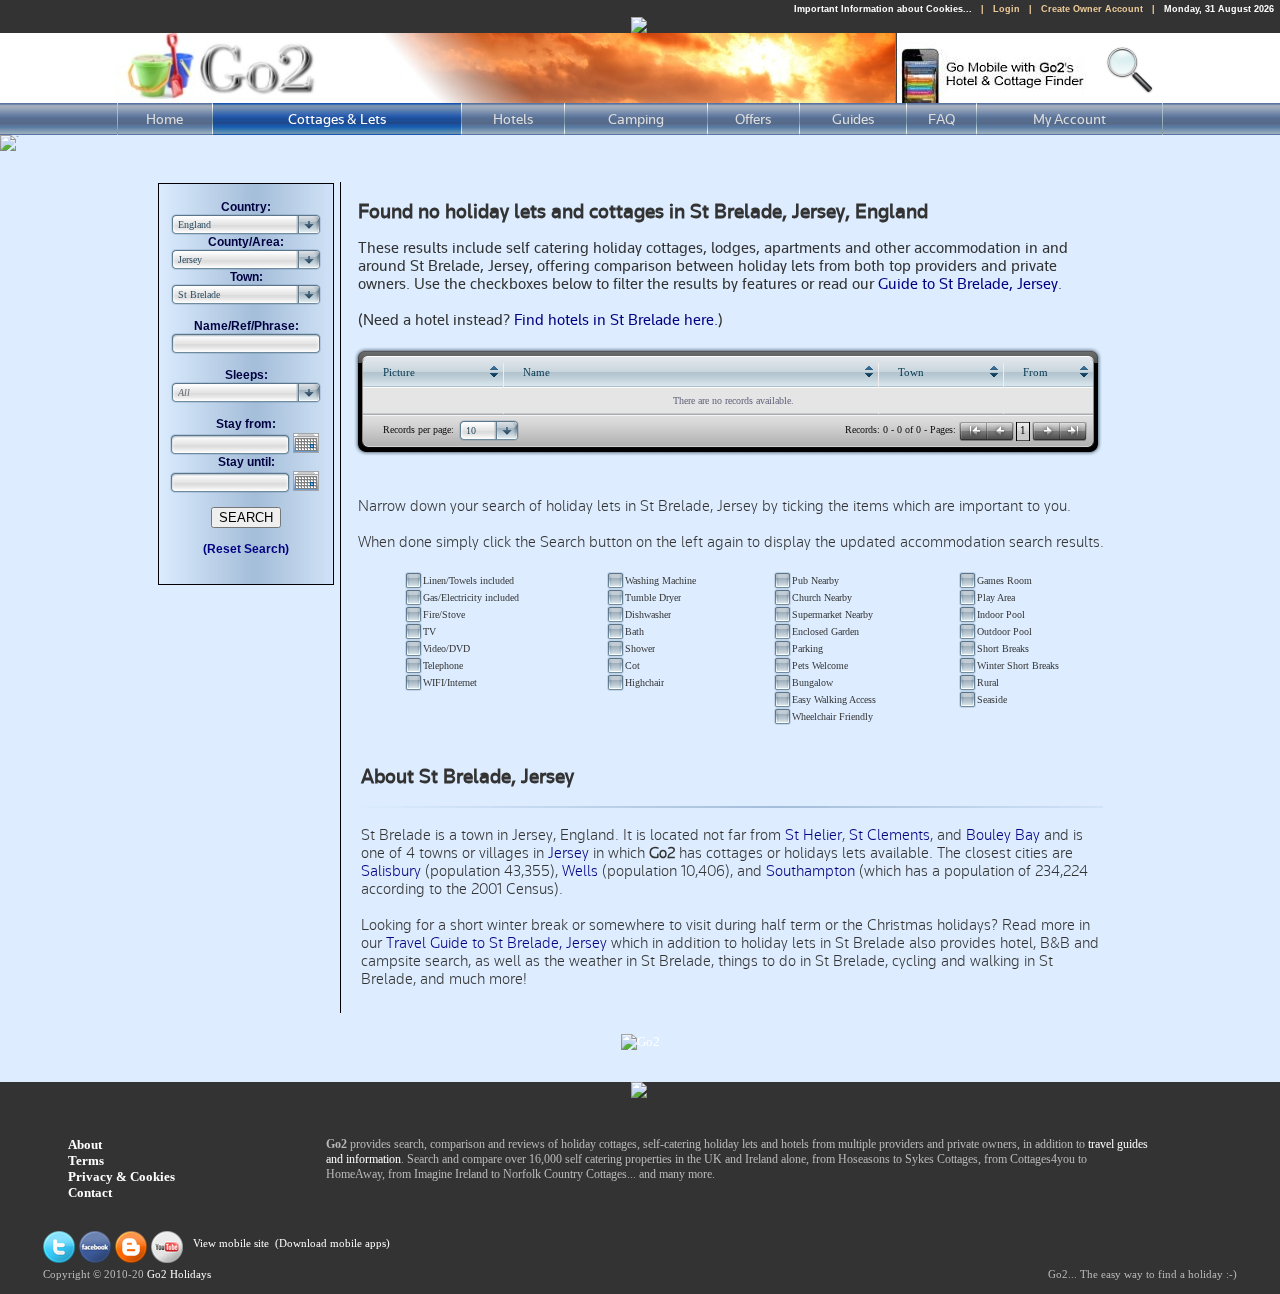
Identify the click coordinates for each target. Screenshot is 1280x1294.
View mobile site (231, 1244)
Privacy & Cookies (121, 1176)
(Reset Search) (246, 549)
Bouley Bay (1003, 835)
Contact (90, 1192)
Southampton (810, 871)
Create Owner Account (1092, 9)
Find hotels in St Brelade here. (616, 320)
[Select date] (308, 443)
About (85, 1144)
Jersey (568, 853)
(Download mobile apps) (332, 1244)
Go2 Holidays (179, 1274)
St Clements (889, 835)
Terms (86, 1160)
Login (1006, 9)
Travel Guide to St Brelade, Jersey (496, 943)
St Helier (813, 835)
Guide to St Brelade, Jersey (968, 284)
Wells (580, 871)
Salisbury (391, 871)
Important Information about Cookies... (883, 9)
